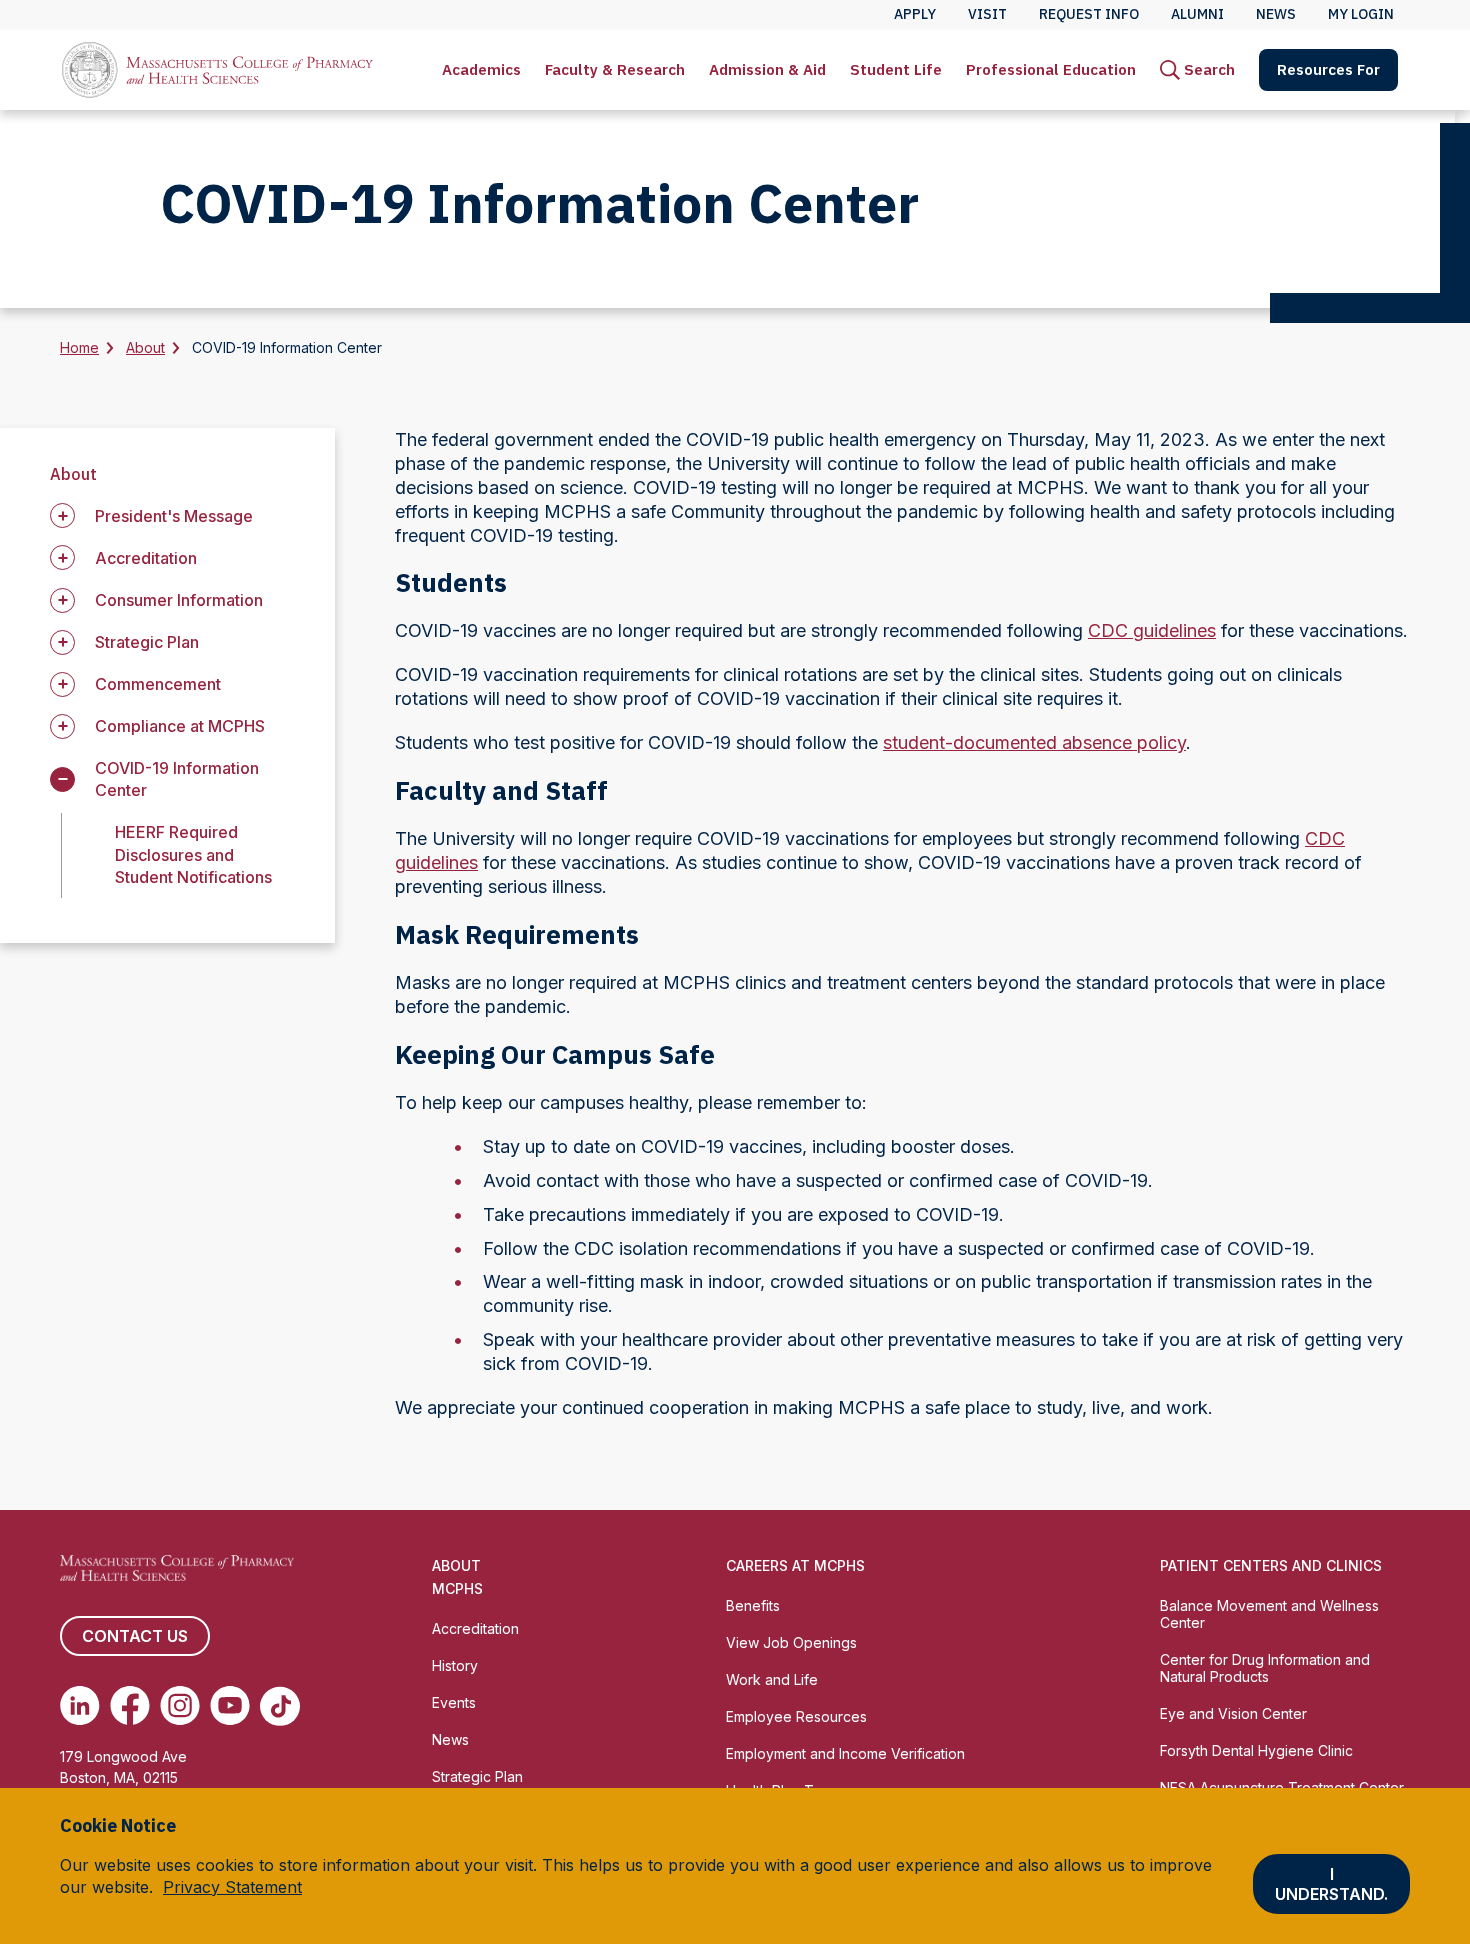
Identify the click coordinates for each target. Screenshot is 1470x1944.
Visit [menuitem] (987, 14)
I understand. (1331, 1884)
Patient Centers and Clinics (1271, 1565)
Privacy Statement (232, 1887)
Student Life (896, 69)
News (450, 1739)
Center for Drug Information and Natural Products (1265, 1668)
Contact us (135, 1636)
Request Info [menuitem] (1089, 14)
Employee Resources (796, 1716)
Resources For (1328, 69)
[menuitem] (481, 70)
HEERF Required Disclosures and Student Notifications (193, 854)
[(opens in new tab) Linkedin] (80, 1706)
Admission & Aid (767, 69)
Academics (481, 69)
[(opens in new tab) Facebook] (130, 1706)
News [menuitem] (1276, 14)
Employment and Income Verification (845, 1753)
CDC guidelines (1152, 630)
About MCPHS (457, 1577)
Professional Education (1051, 69)
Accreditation (475, 1628)
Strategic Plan (477, 1776)
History (455, 1665)
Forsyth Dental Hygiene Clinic (1256, 1750)
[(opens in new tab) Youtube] (230, 1706)
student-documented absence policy (1034, 742)
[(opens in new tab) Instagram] (180, 1706)
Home (79, 347)
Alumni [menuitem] (1197, 14)
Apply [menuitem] (915, 14)
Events (454, 1702)
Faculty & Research (615, 69)
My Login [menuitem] (1361, 14)
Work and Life (772, 1679)
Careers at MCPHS (795, 1565)
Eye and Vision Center (1233, 1713)
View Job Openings (791, 1642)
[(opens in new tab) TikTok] (280, 1706)
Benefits (753, 1605)
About (145, 347)
